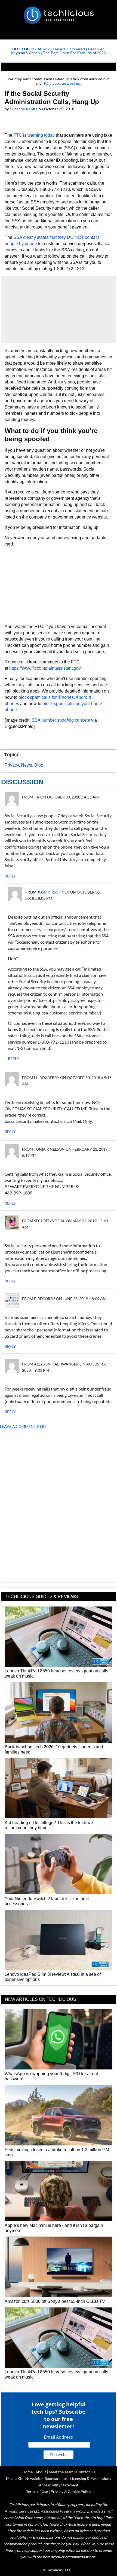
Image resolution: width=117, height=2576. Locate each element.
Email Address (58, 2437)
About (41, 2472)
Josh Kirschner (53, 892)
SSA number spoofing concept (61, 720)
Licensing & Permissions (91, 2478)
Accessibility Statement (59, 2485)
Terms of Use (37, 2491)
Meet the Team (61, 2472)
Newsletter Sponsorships (46, 2478)
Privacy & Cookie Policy (71, 2491)
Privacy (12, 765)
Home (27, 2472)
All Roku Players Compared (61, 49)
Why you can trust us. (62, 83)
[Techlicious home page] (59, 15)
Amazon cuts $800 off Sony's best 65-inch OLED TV (55, 2301)
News (27, 765)
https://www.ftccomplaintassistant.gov (45, 668)
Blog (39, 765)
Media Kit (14, 2478)
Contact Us (86, 2472)
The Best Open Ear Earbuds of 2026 (74, 53)
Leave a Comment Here (23, 1426)
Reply (10, 876)
